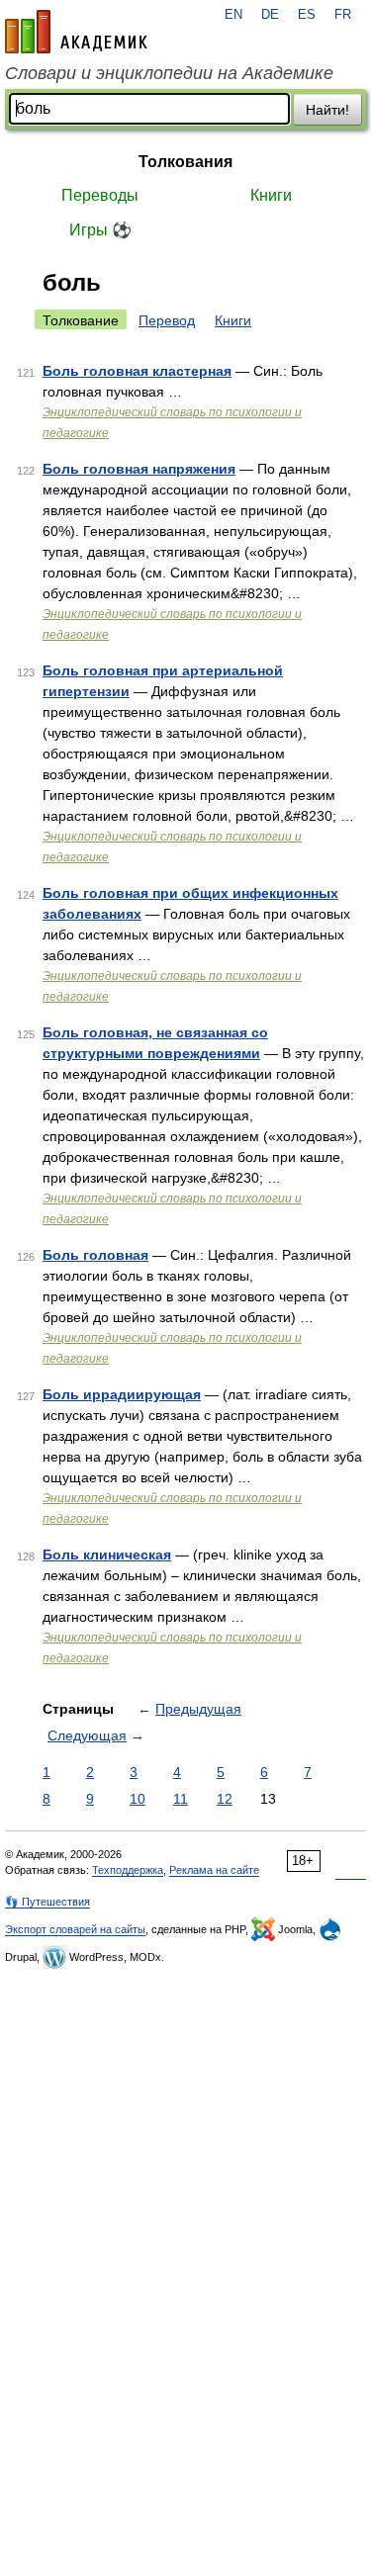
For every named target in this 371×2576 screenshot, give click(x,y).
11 (181, 1799)
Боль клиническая (107, 1554)
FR (343, 15)
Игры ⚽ (100, 230)
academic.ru (76, 32)
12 (225, 1799)
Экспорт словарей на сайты (75, 1929)
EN (233, 15)
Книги (271, 195)
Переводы (100, 195)
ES (307, 15)
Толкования (185, 162)
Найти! (327, 110)
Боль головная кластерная (137, 371)
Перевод (167, 320)
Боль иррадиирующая (122, 1394)
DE (270, 15)
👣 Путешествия (47, 1902)
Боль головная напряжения (139, 469)
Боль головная (95, 1255)
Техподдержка (128, 1870)
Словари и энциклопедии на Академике (169, 73)
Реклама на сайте (214, 1870)
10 (138, 1799)
